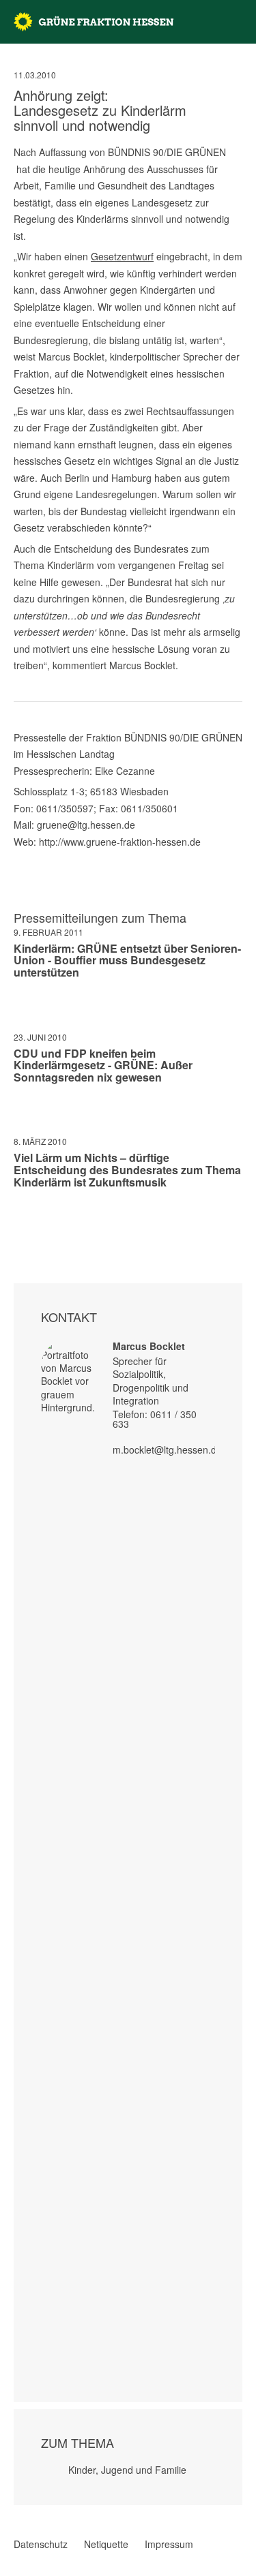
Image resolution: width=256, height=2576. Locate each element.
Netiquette (106, 2544)
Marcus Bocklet (149, 1346)
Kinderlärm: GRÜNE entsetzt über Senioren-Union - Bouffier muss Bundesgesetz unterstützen (127, 960)
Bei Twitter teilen (37, 1222)
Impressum (169, 2544)
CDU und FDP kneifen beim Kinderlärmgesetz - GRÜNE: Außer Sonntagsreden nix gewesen (103, 1065)
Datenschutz (41, 2544)
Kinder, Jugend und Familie (127, 2470)
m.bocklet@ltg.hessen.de (167, 1450)
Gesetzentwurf (122, 256)
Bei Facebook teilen (19, 1222)
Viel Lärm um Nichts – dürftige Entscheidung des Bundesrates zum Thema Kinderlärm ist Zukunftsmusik (127, 1169)
